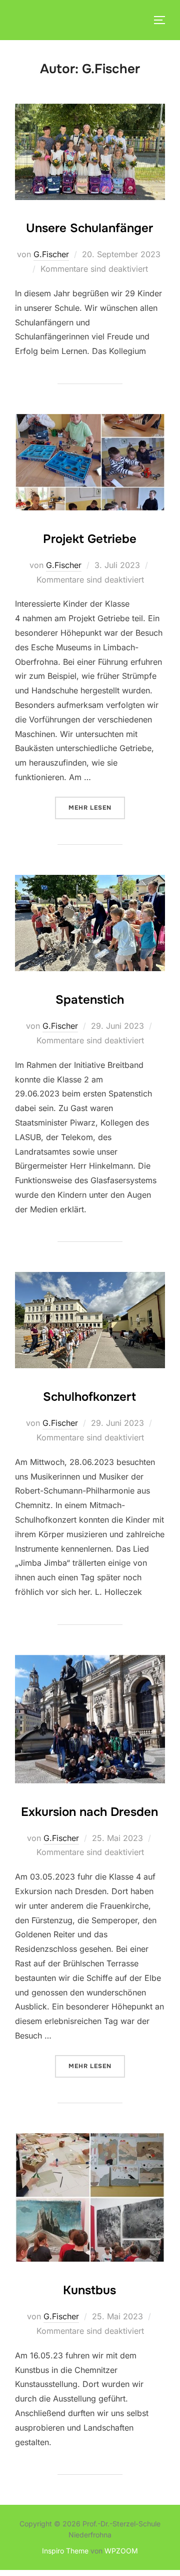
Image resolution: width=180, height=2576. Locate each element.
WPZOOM (121, 2551)
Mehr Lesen (97, 808)
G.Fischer (51, 254)
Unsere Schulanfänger (89, 228)
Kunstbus (89, 2290)
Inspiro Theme (65, 2551)
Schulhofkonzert (89, 1397)
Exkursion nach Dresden (89, 1812)
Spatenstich (90, 1000)
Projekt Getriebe (90, 539)
